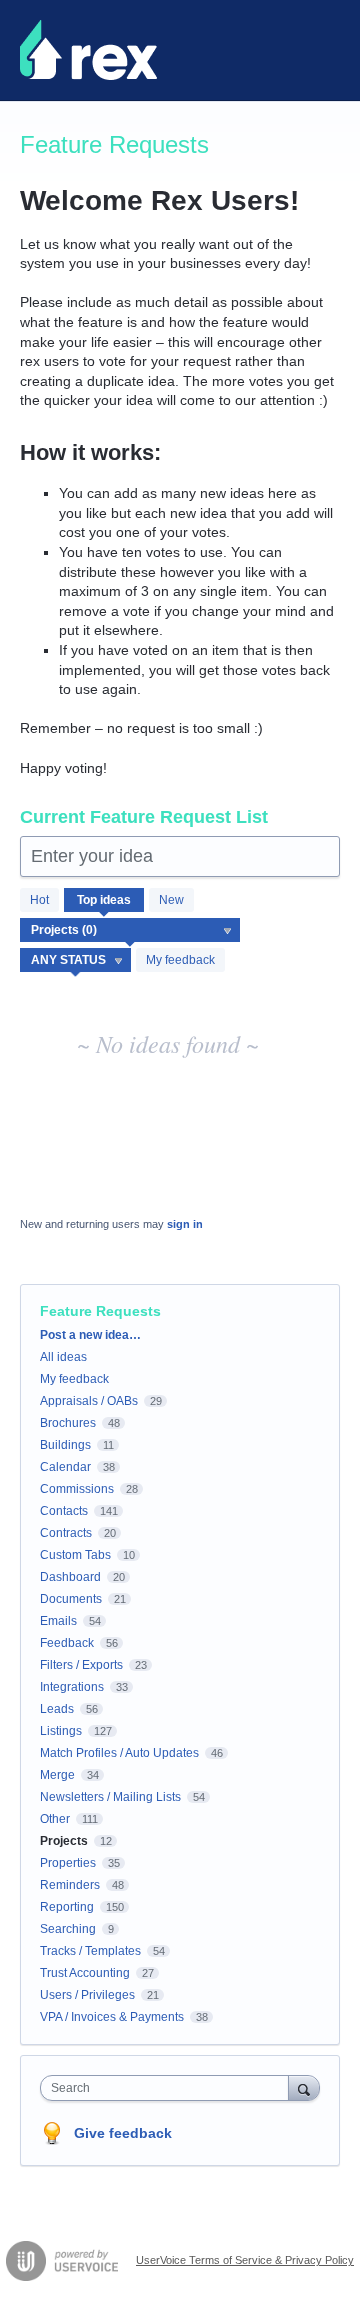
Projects (64, 1841)
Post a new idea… (90, 1335)
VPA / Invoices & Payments (112, 2017)
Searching (68, 1929)
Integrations (72, 1687)
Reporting (67, 1907)
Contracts (66, 1533)
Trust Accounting (85, 1973)
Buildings (65, 1445)
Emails (58, 1621)
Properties (68, 1863)
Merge (57, 1775)
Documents (71, 1599)
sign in (185, 1224)
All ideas (63, 1357)
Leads (57, 1709)
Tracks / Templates (90, 1951)
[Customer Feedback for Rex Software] (88, 50)
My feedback (180, 960)
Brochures (68, 1423)
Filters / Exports (81, 1665)
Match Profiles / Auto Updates (119, 1753)
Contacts (64, 1511)
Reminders (70, 1885)
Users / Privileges (87, 1995)
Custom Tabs (75, 1555)
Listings (61, 1731)
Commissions (77, 1489)
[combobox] (169, 2088)
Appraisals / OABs (89, 1401)
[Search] (304, 2087)
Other (55, 1819)
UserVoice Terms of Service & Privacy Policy (245, 2260)
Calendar (65, 1467)
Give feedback (123, 2133)
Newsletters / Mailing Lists (110, 1797)
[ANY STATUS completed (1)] (76, 960)
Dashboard (70, 1577)
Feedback (67, 1643)
